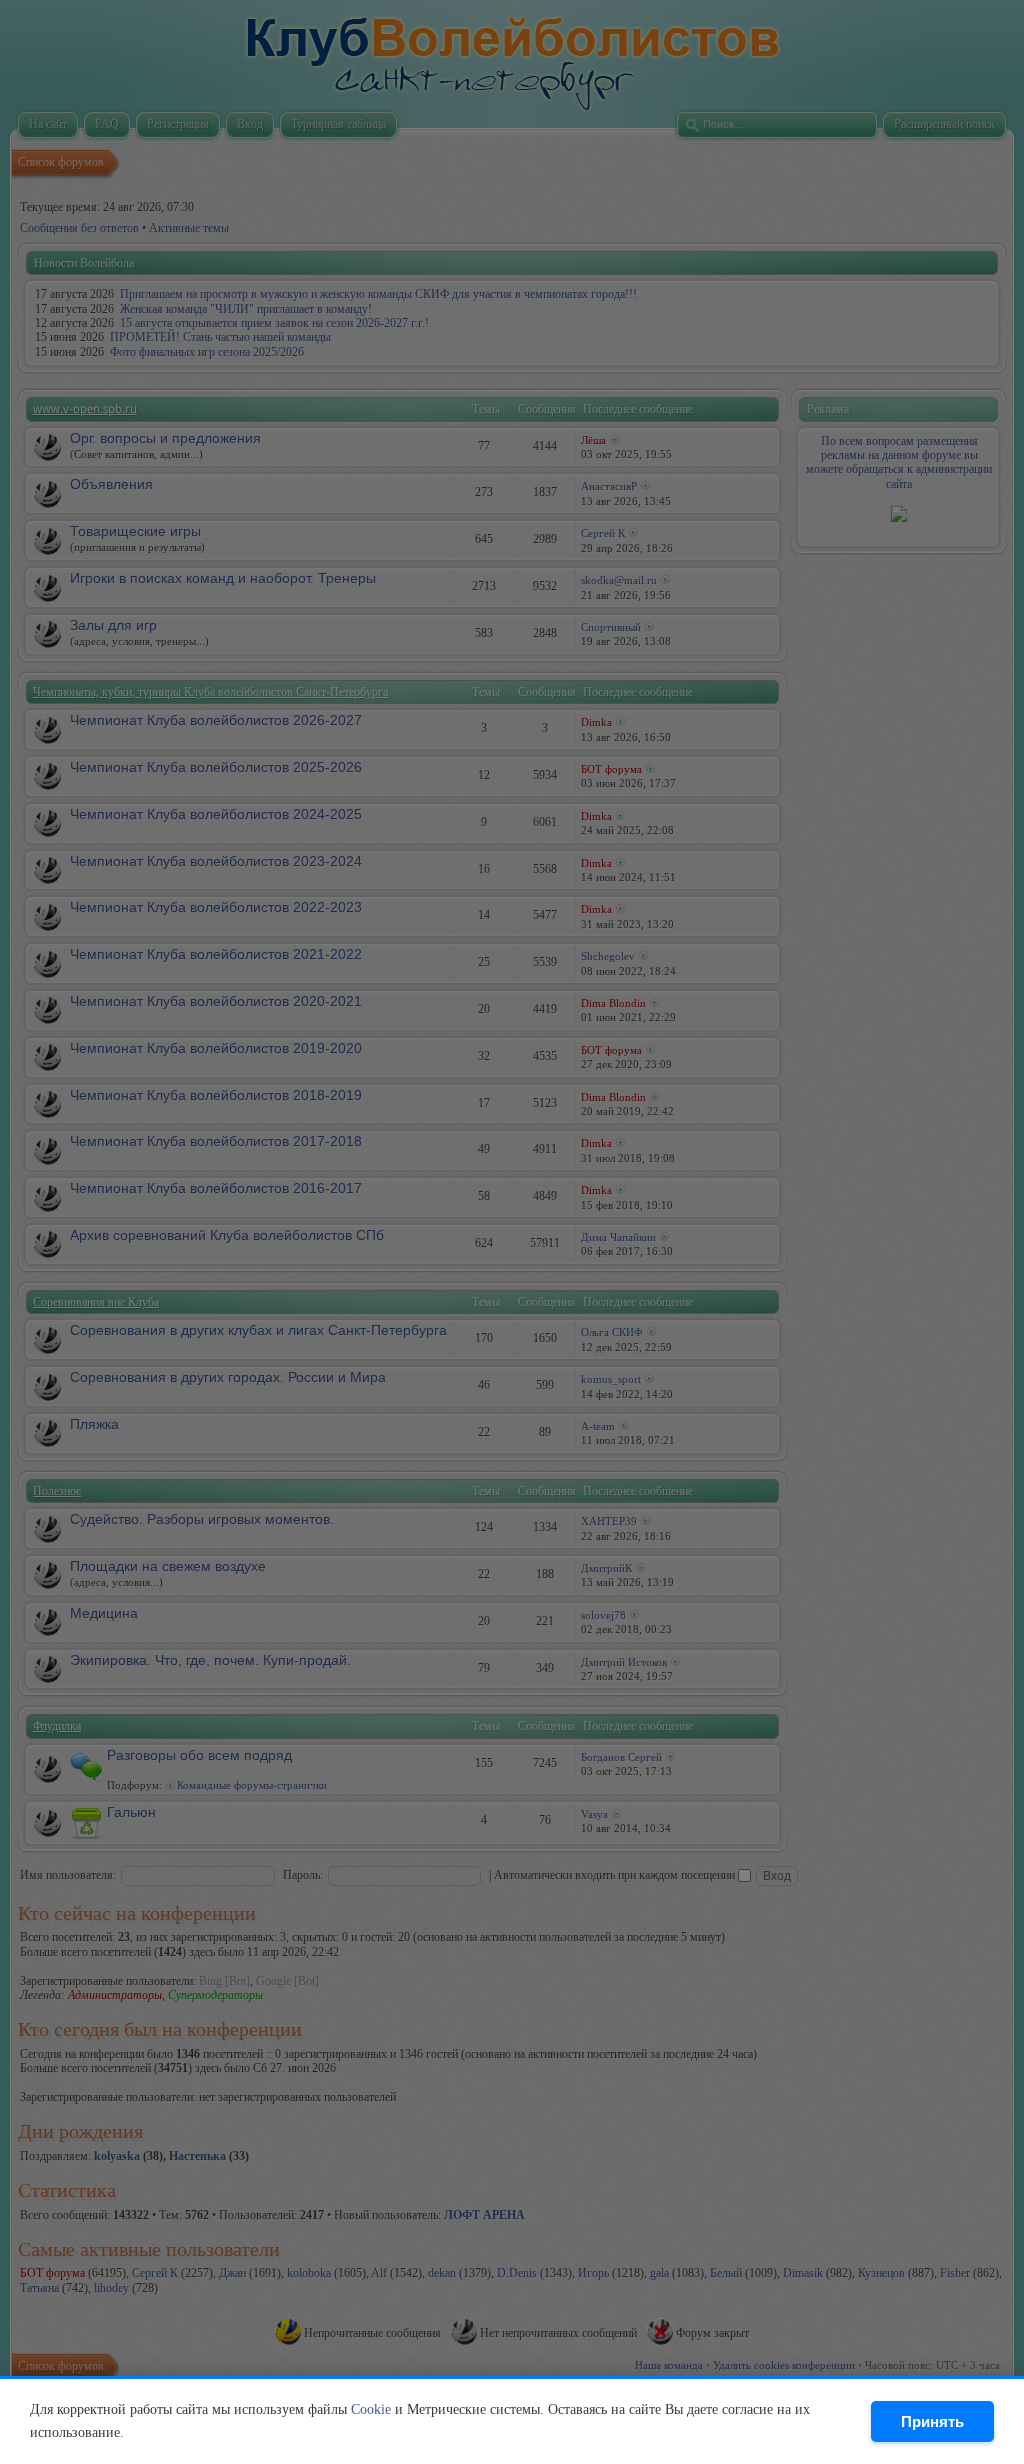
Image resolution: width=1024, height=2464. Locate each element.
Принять (932, 2421)
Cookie (371, 2409)
